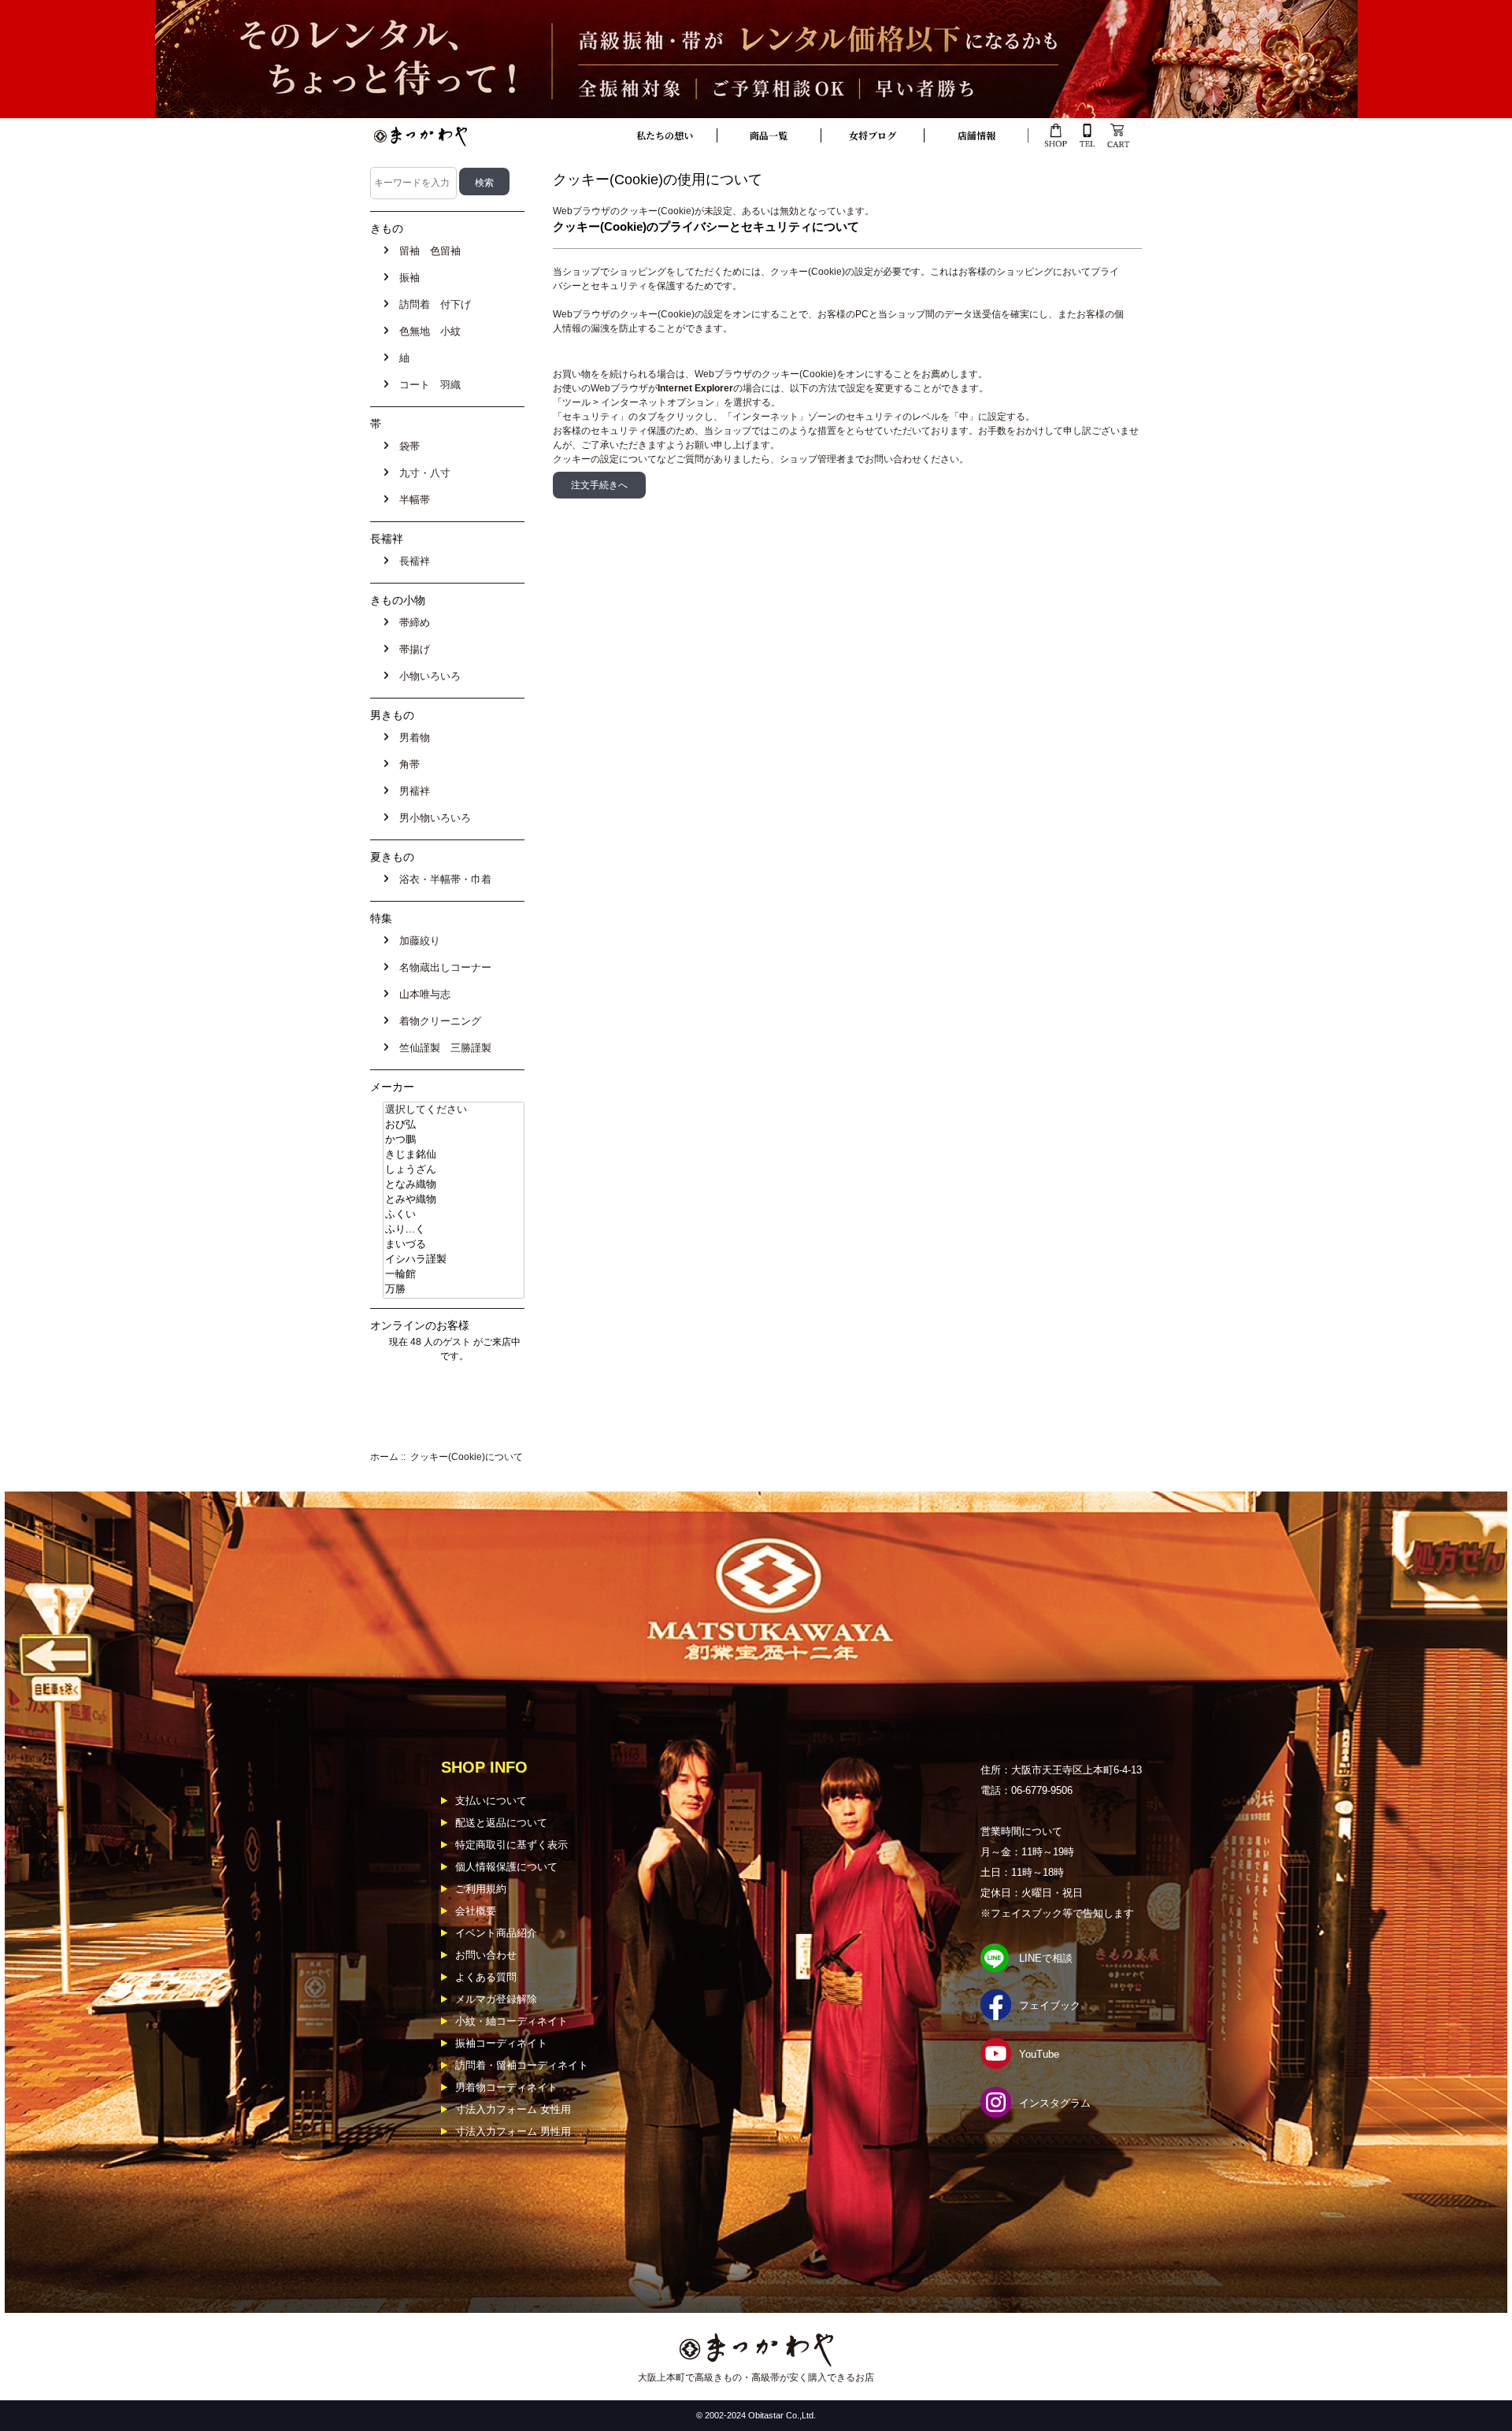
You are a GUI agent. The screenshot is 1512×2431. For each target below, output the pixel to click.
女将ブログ (873, 135)
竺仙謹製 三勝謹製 (442, 1048)
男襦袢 (411, 791)
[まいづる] (454, 1245)
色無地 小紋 (427, 331)
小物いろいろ (427, 676)
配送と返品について (501, 1823)
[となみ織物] (454, 1185)
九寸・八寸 (422, 473)
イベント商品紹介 (496, 1933)
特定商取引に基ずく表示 (511, 1845)
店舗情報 (976, 135)
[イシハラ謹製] (454, 1260)
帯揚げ (411, 649)
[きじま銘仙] (454, 1155)
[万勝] (454, 1290)
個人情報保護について (506, 1867)
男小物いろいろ (432, 818)
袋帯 (406, 446)
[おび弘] (454, 1125)
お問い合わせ (486, 1955)
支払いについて (491, 1801)
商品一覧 (769, 135)
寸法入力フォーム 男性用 (513, 2131)
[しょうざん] (454, 1170)
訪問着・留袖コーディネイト (522, 2065)
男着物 (411, 737)
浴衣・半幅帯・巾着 (442, 879)
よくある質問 (486, 1977)
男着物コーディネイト (506, 2087)
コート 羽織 (427, 385)
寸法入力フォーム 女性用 (513, 2109)
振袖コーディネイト (501, 2043)
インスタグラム (1055, 2103)
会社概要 (476, 1911)
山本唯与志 (422, 994)
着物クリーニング (437, 1021)
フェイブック (1050, 2005)
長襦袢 (411, 561)
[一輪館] (454, 1275)
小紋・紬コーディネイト (511, 2021)
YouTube (1039, 2054)
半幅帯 (411, 500)
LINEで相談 (1046, 1958)
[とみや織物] (454, 1200)
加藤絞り (417, 941)
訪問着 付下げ (432, 304)
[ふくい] (454, 1215)
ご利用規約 (481, 1889)
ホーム (384, 1457)
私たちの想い (665, 135)
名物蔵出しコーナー (442, 967)
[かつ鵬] (454, 1140)
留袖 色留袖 (427, 251)
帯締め (411, 623)
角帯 (406, 764)
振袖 (406, 278)
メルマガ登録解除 (496, 1999)
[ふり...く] (454, 1230)
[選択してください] (454, 1110)
